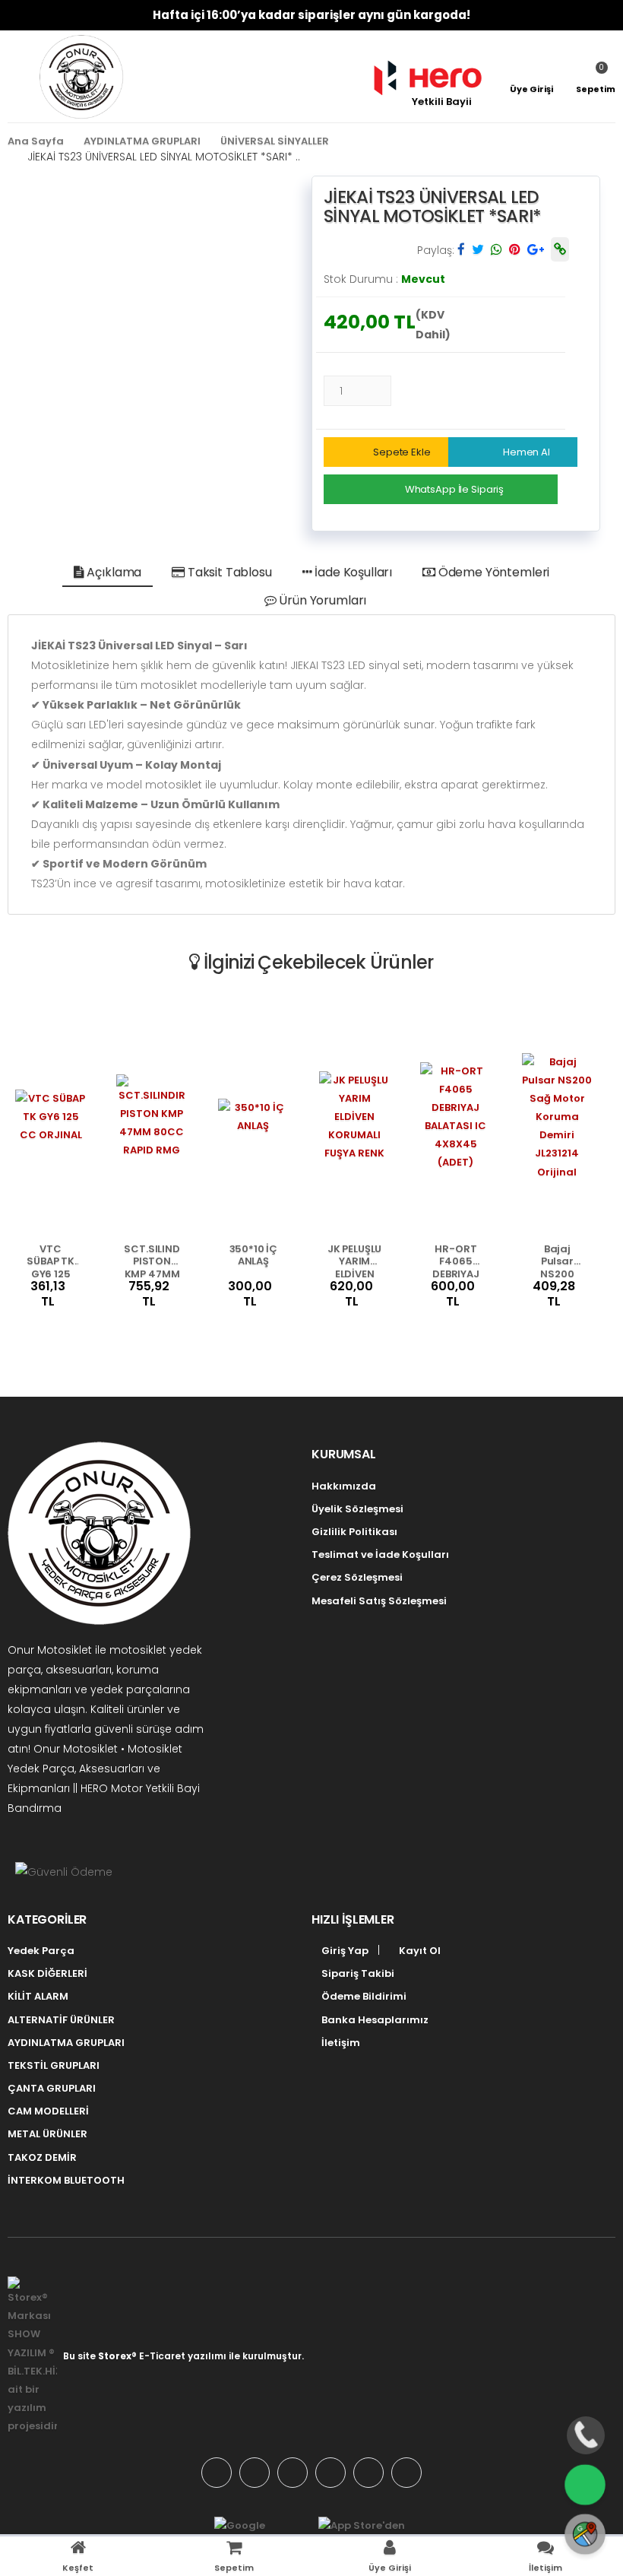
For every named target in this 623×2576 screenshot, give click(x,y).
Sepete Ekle (402, 452)
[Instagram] (330, 2473)
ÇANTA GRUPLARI (52, 2088)
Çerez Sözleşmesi (357, 1577)
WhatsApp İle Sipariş (454, 489)
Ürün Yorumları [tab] (322, 600)
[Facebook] (255, 2473)
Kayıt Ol (419, 1951)
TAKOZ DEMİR (42, 2157)
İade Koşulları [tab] (352, 572)
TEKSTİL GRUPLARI (54, 2065)
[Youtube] (368, 2473)
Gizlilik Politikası (354, 1532)
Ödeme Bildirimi (363, 1996)
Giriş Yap (344, 1951)
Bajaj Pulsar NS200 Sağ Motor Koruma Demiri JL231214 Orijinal (558, 1260)
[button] (596, 77)
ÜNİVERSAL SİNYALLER (275, 141)
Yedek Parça (41, 1951)
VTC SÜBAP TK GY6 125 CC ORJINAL (51, 1260)
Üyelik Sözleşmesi (357, 1509)
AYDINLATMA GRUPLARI (142, 141)
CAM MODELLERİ (48, 2111)
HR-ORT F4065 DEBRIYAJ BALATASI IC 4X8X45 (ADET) (456, 1260)
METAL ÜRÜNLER (47, 2134)
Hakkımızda (344, 1486)
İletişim (340, 2043)
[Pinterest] (406, 2473)
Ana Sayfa (36, 141)
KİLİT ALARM (38, 1996)
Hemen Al (527, 452)
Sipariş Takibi (357, 1973)
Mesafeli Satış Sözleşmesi (379, 1601)
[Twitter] (293, 2473)
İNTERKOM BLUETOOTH (66, 2180)
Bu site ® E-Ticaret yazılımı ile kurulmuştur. (183, 2356)
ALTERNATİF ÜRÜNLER (61, 2020)
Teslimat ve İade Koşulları (380, 1554)
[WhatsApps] (217, 2473)
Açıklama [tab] (113, 572)
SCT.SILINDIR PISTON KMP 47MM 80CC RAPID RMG (152, 1260)
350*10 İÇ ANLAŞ (254, 1256)
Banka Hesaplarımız (374, 2020)
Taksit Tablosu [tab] (228, 572)
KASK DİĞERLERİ (47, 1973)
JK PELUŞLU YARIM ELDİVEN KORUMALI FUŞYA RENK (354, 1260)
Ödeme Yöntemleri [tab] (492, 572)
